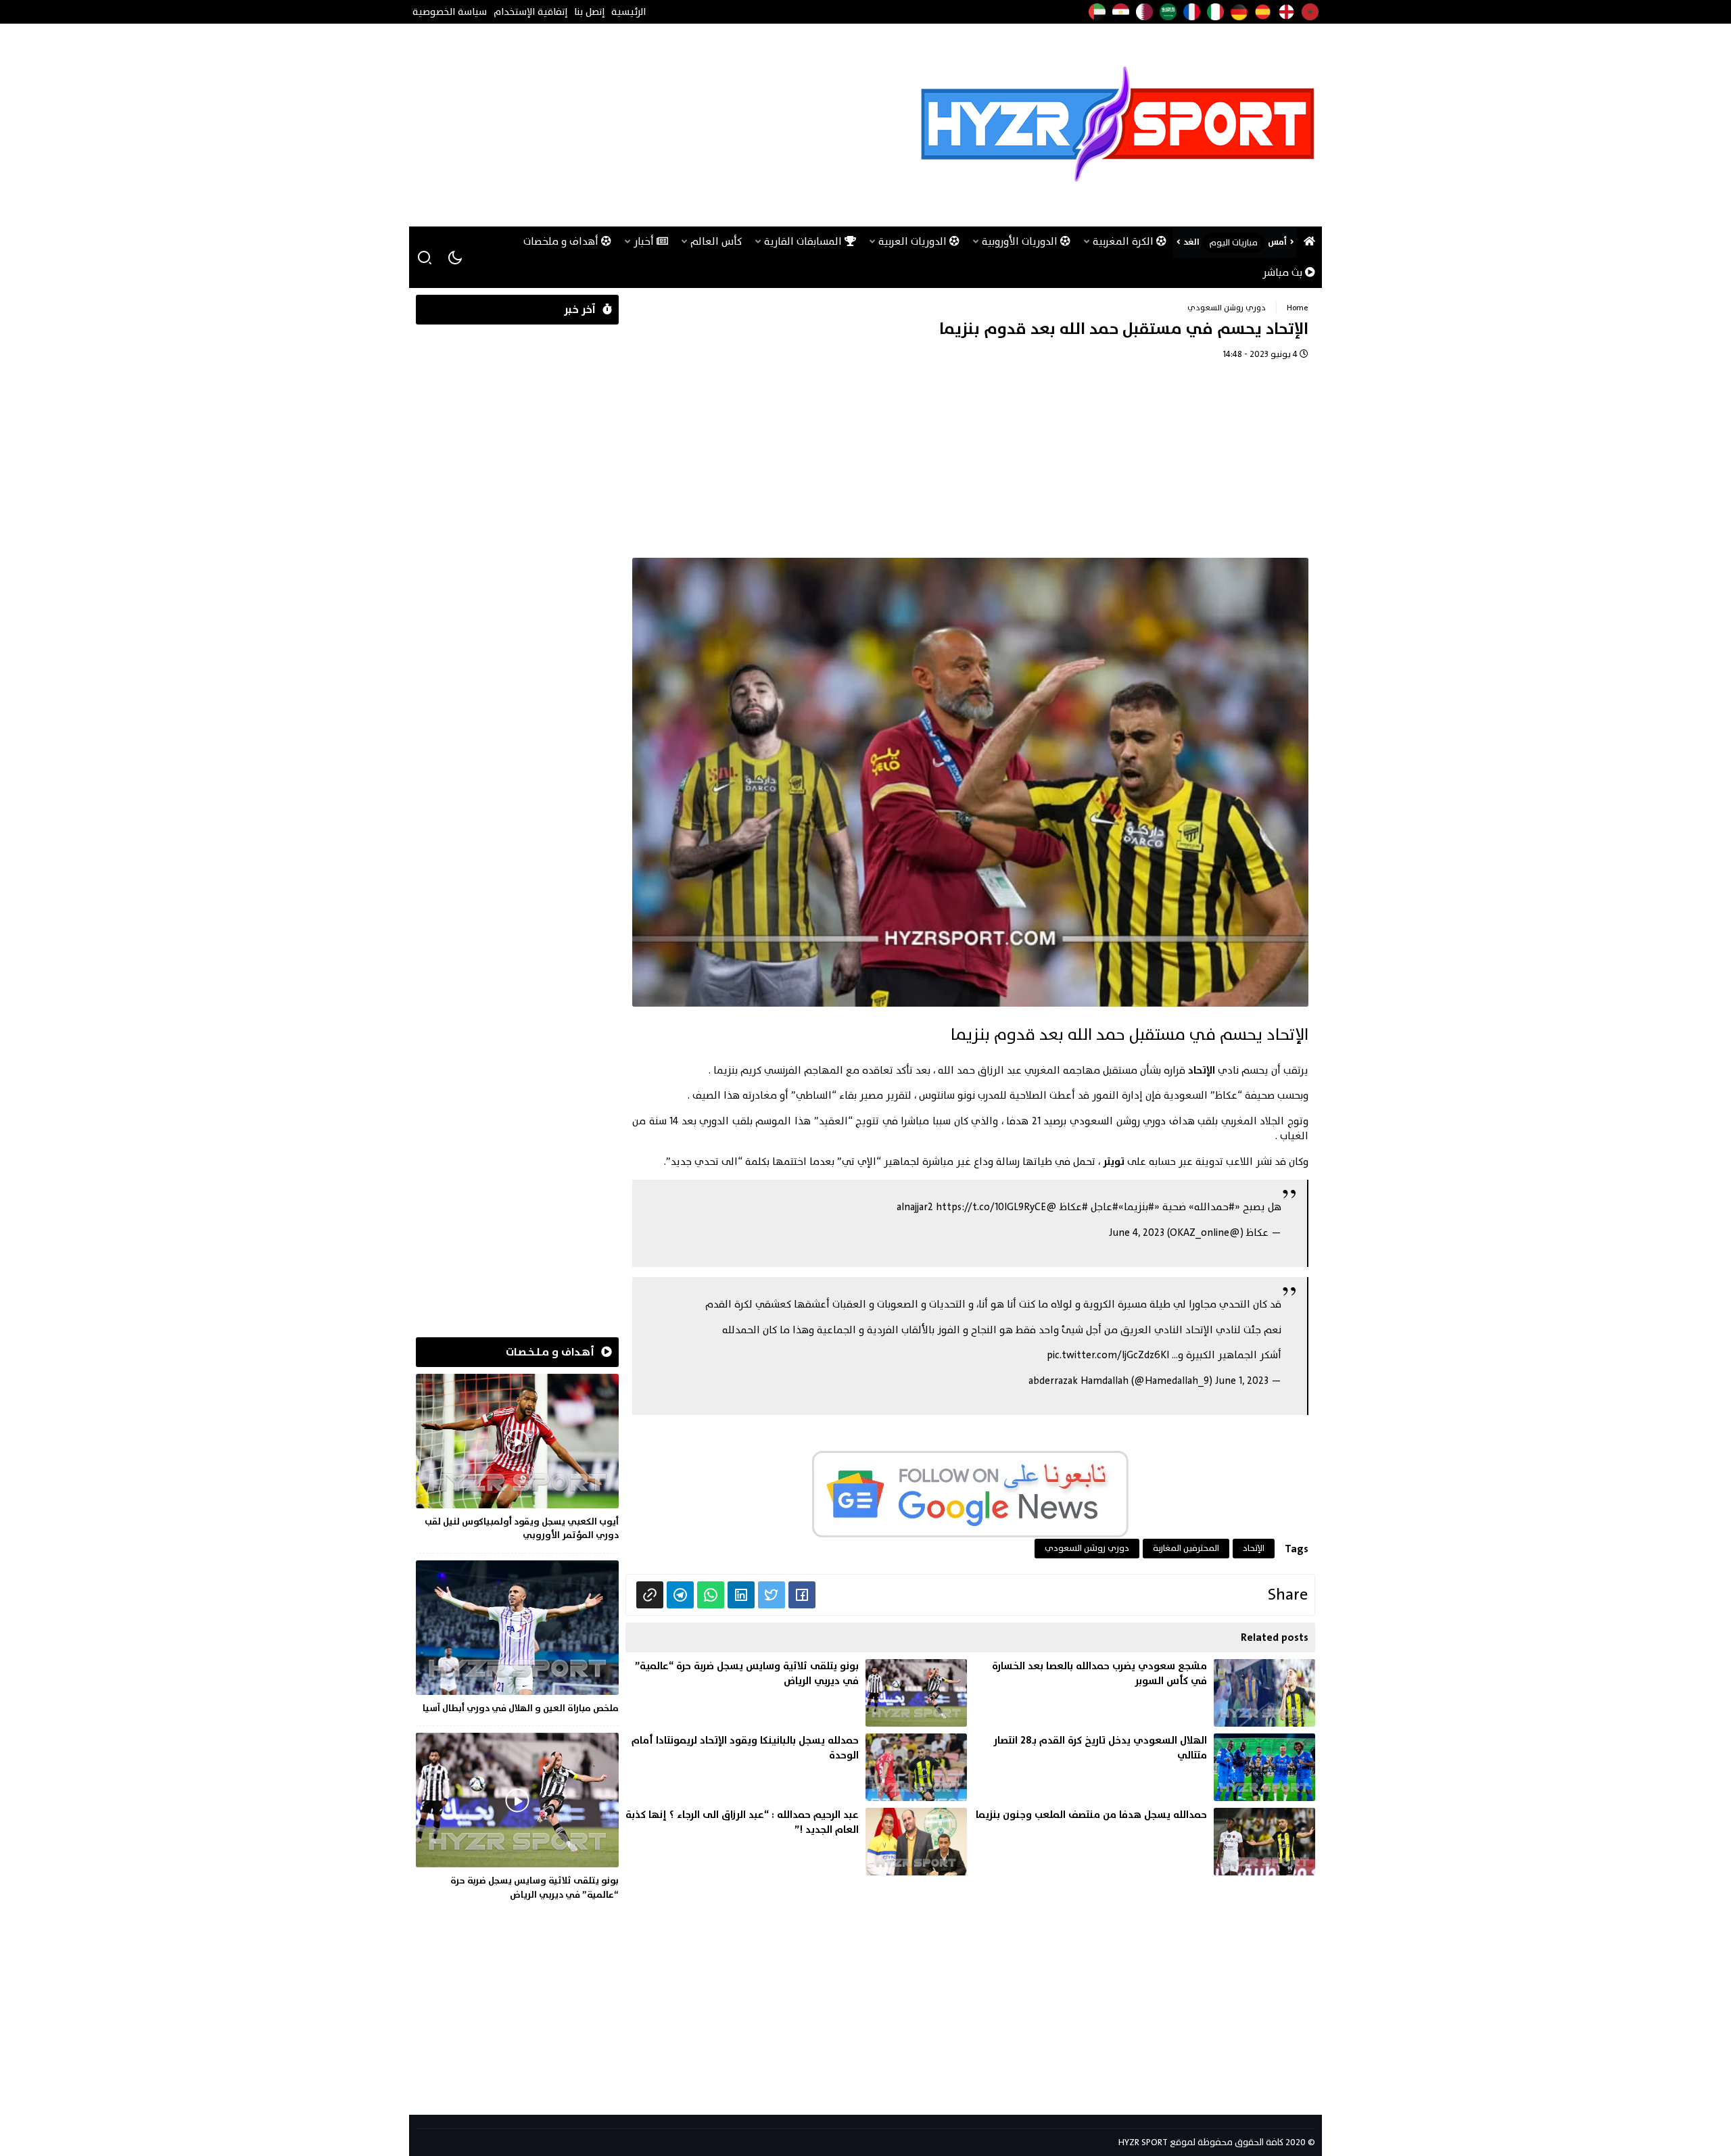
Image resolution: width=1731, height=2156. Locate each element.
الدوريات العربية (914, 242)
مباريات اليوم (1234, 243)
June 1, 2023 (1242, 1381)
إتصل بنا (589, 12)
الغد (1191, 242)
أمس (1277, 242)
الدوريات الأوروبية (1021, 242)
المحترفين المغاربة (1186, 1548)
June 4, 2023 (1137, 1233)
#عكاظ (1074, 1207)
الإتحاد (1202, 1071)
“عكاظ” (1226, 1096)
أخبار (645, 242)
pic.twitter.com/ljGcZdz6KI (1108, 1355)
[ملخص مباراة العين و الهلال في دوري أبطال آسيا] (517, 1639)
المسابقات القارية (804, 242)
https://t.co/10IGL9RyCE (991, 1207)
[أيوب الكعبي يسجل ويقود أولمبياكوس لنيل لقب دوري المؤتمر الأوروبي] (517, 1460)
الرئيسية (629, 12)
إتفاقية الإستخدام (530, 12)
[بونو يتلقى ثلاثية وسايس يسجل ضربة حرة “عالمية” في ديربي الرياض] (796, 1693)
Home (1298, 308)
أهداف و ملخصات (562, 242)
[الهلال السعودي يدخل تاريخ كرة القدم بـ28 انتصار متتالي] (1144, 1767)
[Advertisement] (662, 125)
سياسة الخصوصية (450, 12)
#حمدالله (1214, 1207)
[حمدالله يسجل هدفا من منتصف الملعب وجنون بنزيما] (1144, 1842)
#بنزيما (1139, 1207)
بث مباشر (1284, 273)
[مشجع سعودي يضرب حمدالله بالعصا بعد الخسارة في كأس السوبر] (1144, 1693)
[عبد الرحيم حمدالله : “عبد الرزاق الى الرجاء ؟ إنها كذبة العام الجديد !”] (796, 1842)
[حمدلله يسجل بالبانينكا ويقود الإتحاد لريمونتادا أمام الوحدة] (796, 1767)
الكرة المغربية (1124, 242)
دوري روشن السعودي (1227, 308)
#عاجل (1105, 1207)
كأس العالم (716, 242)
